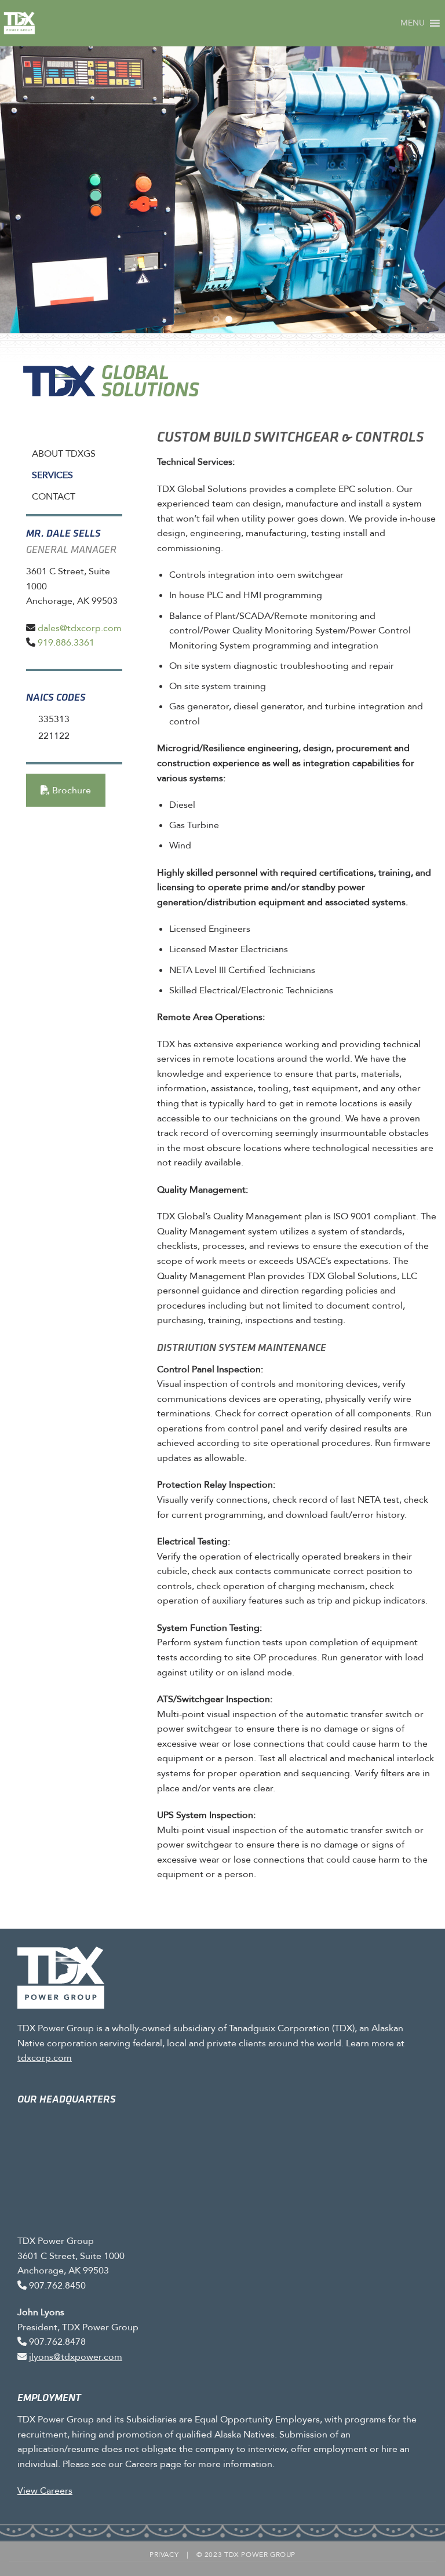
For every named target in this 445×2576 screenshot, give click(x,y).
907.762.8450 (57, 2285)
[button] (413, 23)
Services (52, 475)
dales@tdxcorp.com (80, 628)
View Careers (45, 2491)
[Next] (421, 188)
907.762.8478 (57, 2342)
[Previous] (24, 188)
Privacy (164, 2554)
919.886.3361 (66, 642)
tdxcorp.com (45, 2058)
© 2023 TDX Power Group (246, 2554)
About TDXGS (64, 453)
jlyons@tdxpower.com (76, 2357)
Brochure (70, 790)
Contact (54, 496)
